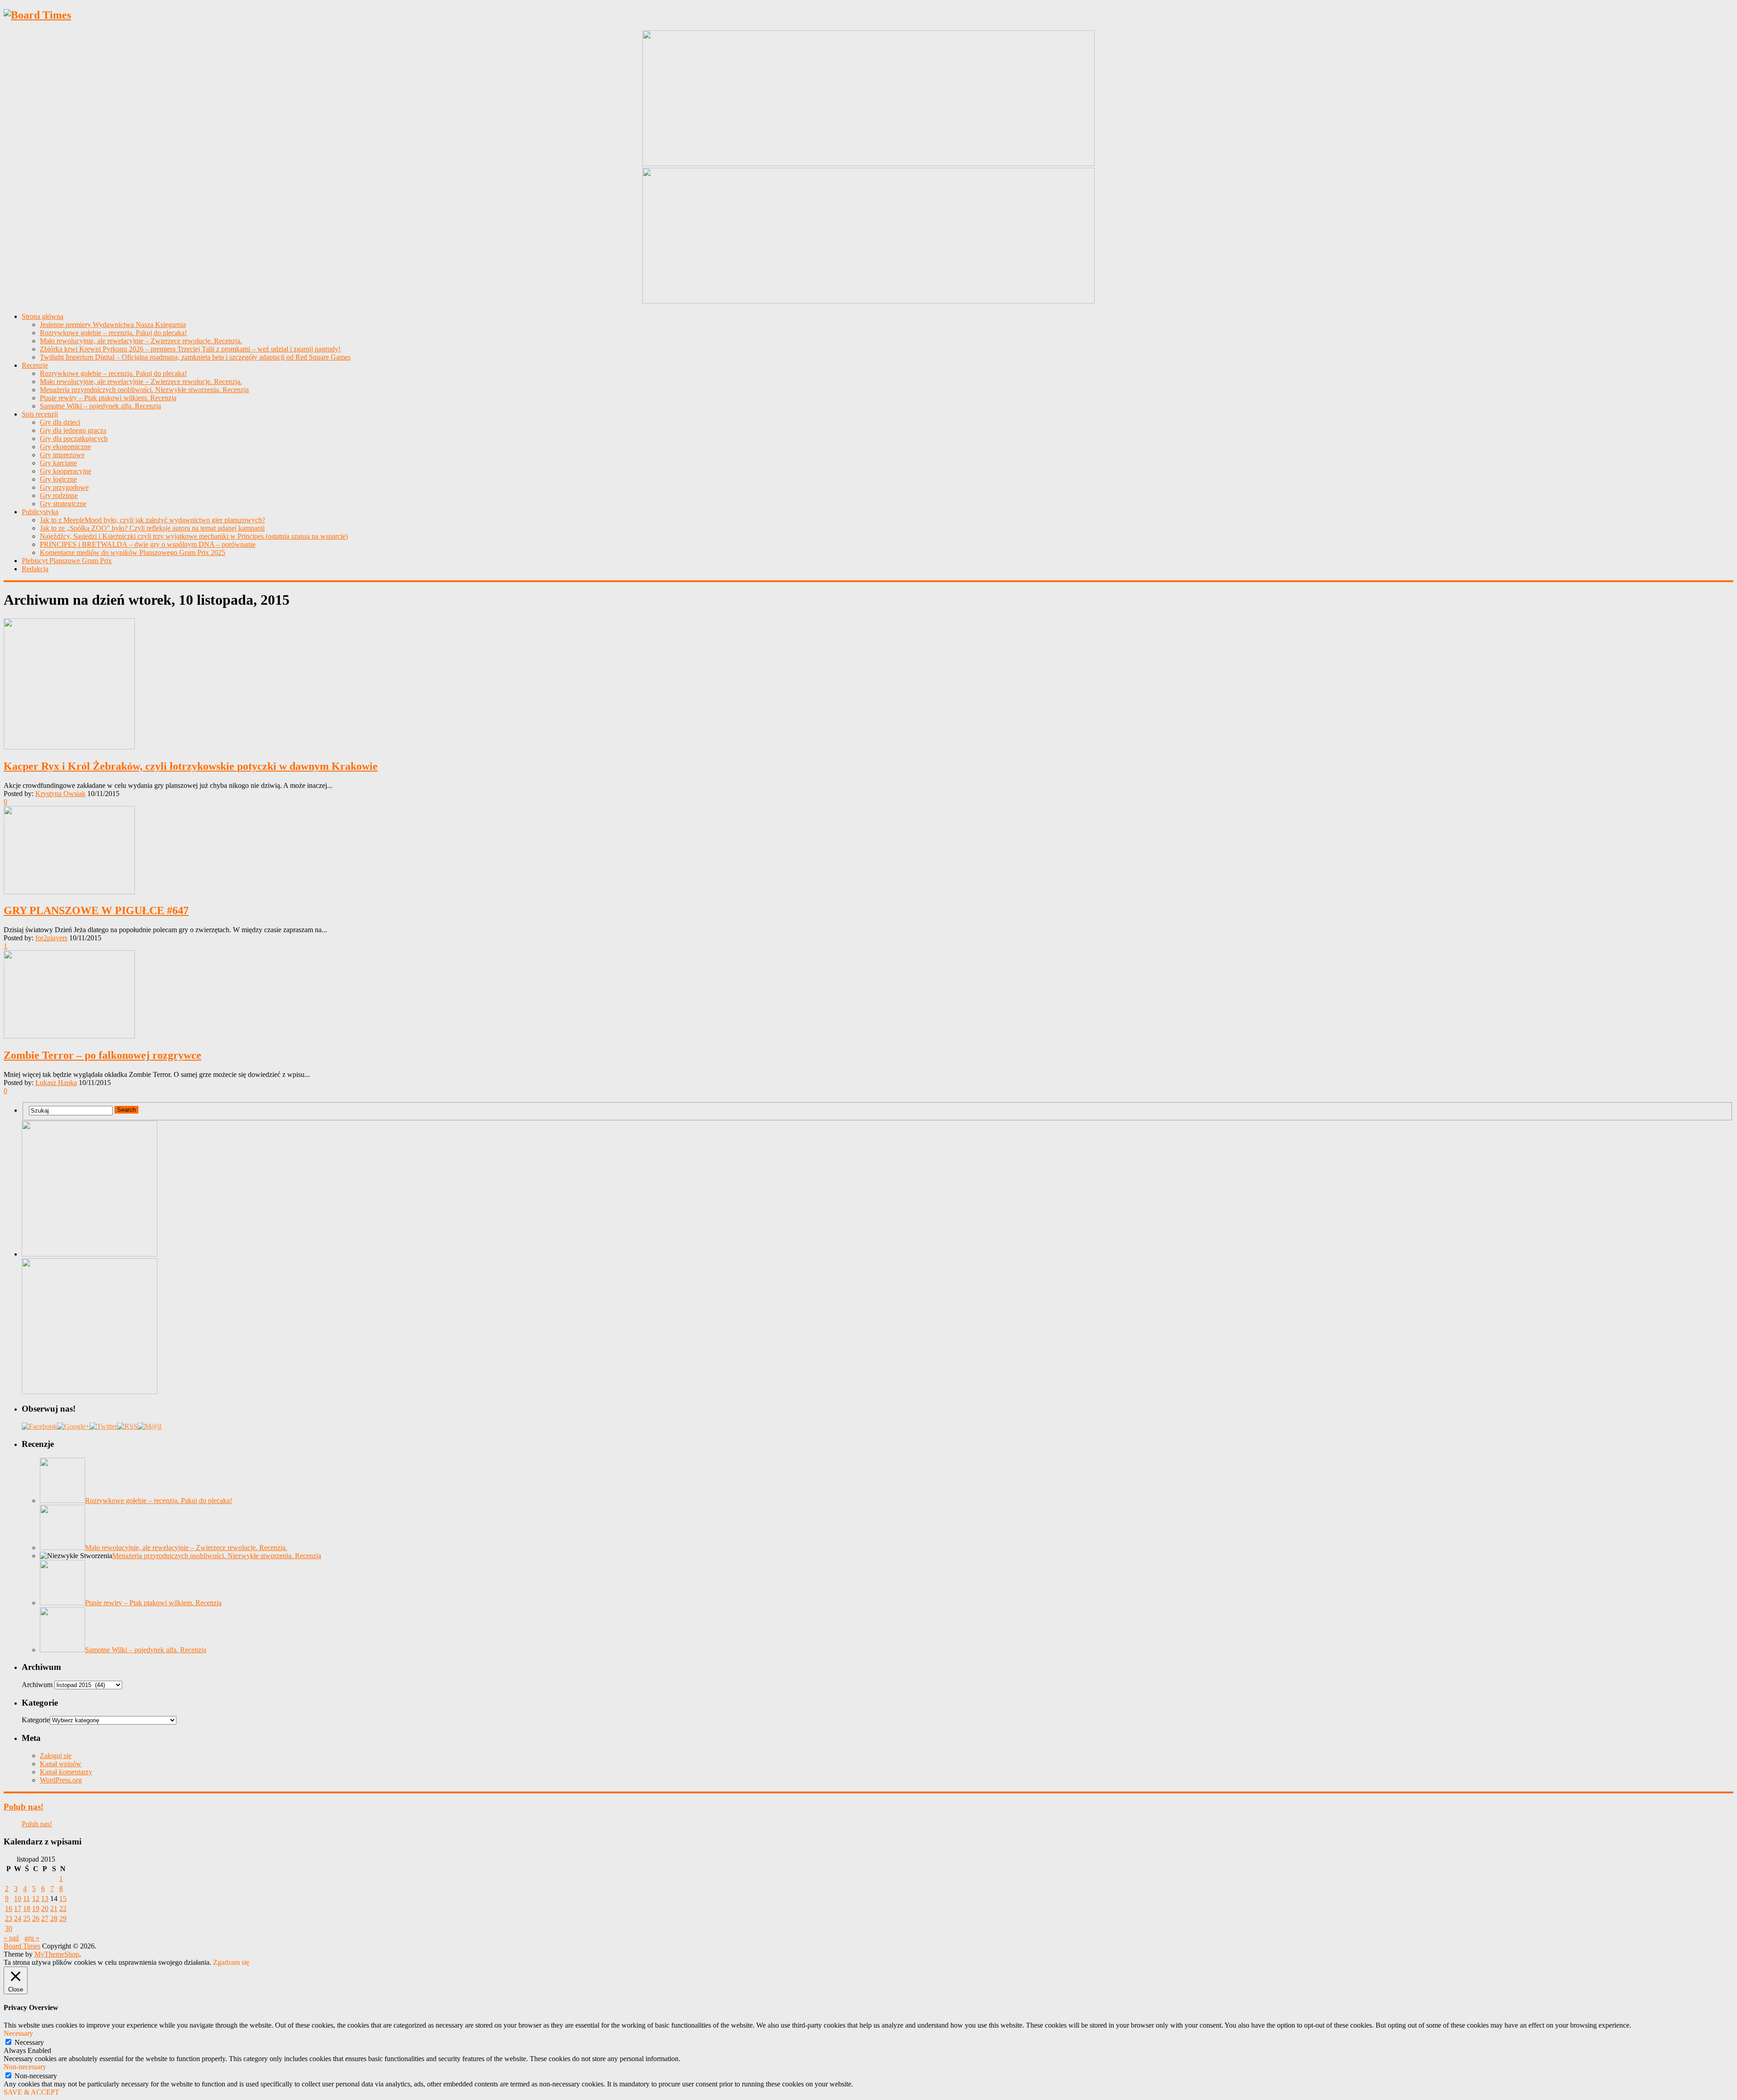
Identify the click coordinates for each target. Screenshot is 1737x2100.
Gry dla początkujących (74, 438)
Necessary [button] (18, 2033)
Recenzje (35, 365)
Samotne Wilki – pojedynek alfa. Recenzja (100, 406)
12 (36, 1899)
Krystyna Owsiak (60, 794)
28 (54, 1918)
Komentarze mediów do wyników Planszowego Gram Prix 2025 (133, 552)
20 (45, 1908)
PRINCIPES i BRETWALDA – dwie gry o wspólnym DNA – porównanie (148, 544)
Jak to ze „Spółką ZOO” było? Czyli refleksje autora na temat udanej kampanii (152, 528)
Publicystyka (40, 512)
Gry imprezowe (62, 455)
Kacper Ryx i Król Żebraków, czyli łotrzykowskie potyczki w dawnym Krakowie (191, 766)
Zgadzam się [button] (231, 1962)
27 (45, 1918)
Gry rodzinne (59, 495)
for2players (51, 938)
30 (9, 1928)
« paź (11, 1938)
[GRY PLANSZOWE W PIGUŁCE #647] (868, 851)
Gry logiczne (58, 479)
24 (18, 1918)
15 (63, 1899)
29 (63, 1918)
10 (18, 1899)
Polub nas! (24, 1807)
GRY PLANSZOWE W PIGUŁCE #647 (96, 910)
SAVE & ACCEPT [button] (31, 2092)
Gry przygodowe (64, 487)
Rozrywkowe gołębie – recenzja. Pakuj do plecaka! (113, 333)
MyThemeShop (57, 1954)
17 (18, 1908)
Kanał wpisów (61, 1764)
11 (26, 1899)
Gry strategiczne (63, 504)
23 (9, 1918)
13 (45, 1899)
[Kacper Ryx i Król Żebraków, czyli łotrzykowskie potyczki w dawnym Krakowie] (868, 685)
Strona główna (43, 316)
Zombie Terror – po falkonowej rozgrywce (102, 1055)
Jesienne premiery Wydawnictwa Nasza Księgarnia (113, 325)
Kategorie (36, 1720)
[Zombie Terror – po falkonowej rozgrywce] (868, 995)
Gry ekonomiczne (65, 447)
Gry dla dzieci (60, 422)
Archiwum (37, 1685)
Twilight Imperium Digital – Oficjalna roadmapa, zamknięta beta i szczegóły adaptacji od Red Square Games (195, 357)
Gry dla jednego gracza (73, 430)
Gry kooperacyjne (66, 471)
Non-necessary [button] (25, 2067)
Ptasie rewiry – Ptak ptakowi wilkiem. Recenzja (108, 398)
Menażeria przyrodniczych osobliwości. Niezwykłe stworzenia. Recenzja (144, 390)
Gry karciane (58, 463)
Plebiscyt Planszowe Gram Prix (67, 561)
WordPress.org (61, 1780)
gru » (32, 1938)
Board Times (22, 1946)
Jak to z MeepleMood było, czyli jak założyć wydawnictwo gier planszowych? (152, 520)
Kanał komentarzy (66, 1772)
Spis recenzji (40, 414)
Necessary (29, 2042)
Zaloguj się (56, 1756)
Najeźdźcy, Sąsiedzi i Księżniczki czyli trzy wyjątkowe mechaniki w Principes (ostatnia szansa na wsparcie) (194, 536)
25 (27, 1918)
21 (54, 1908)
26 (36, 1918)
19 (36, 1908)
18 (27, 1908)
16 (9, 1908)
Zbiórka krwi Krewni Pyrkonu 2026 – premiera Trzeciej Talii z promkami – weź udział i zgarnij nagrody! (190, 349)
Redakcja (35, 569)
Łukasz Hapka (56, 1083)
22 (63, 1908)
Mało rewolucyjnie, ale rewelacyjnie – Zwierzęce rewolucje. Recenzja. (141, 341)
